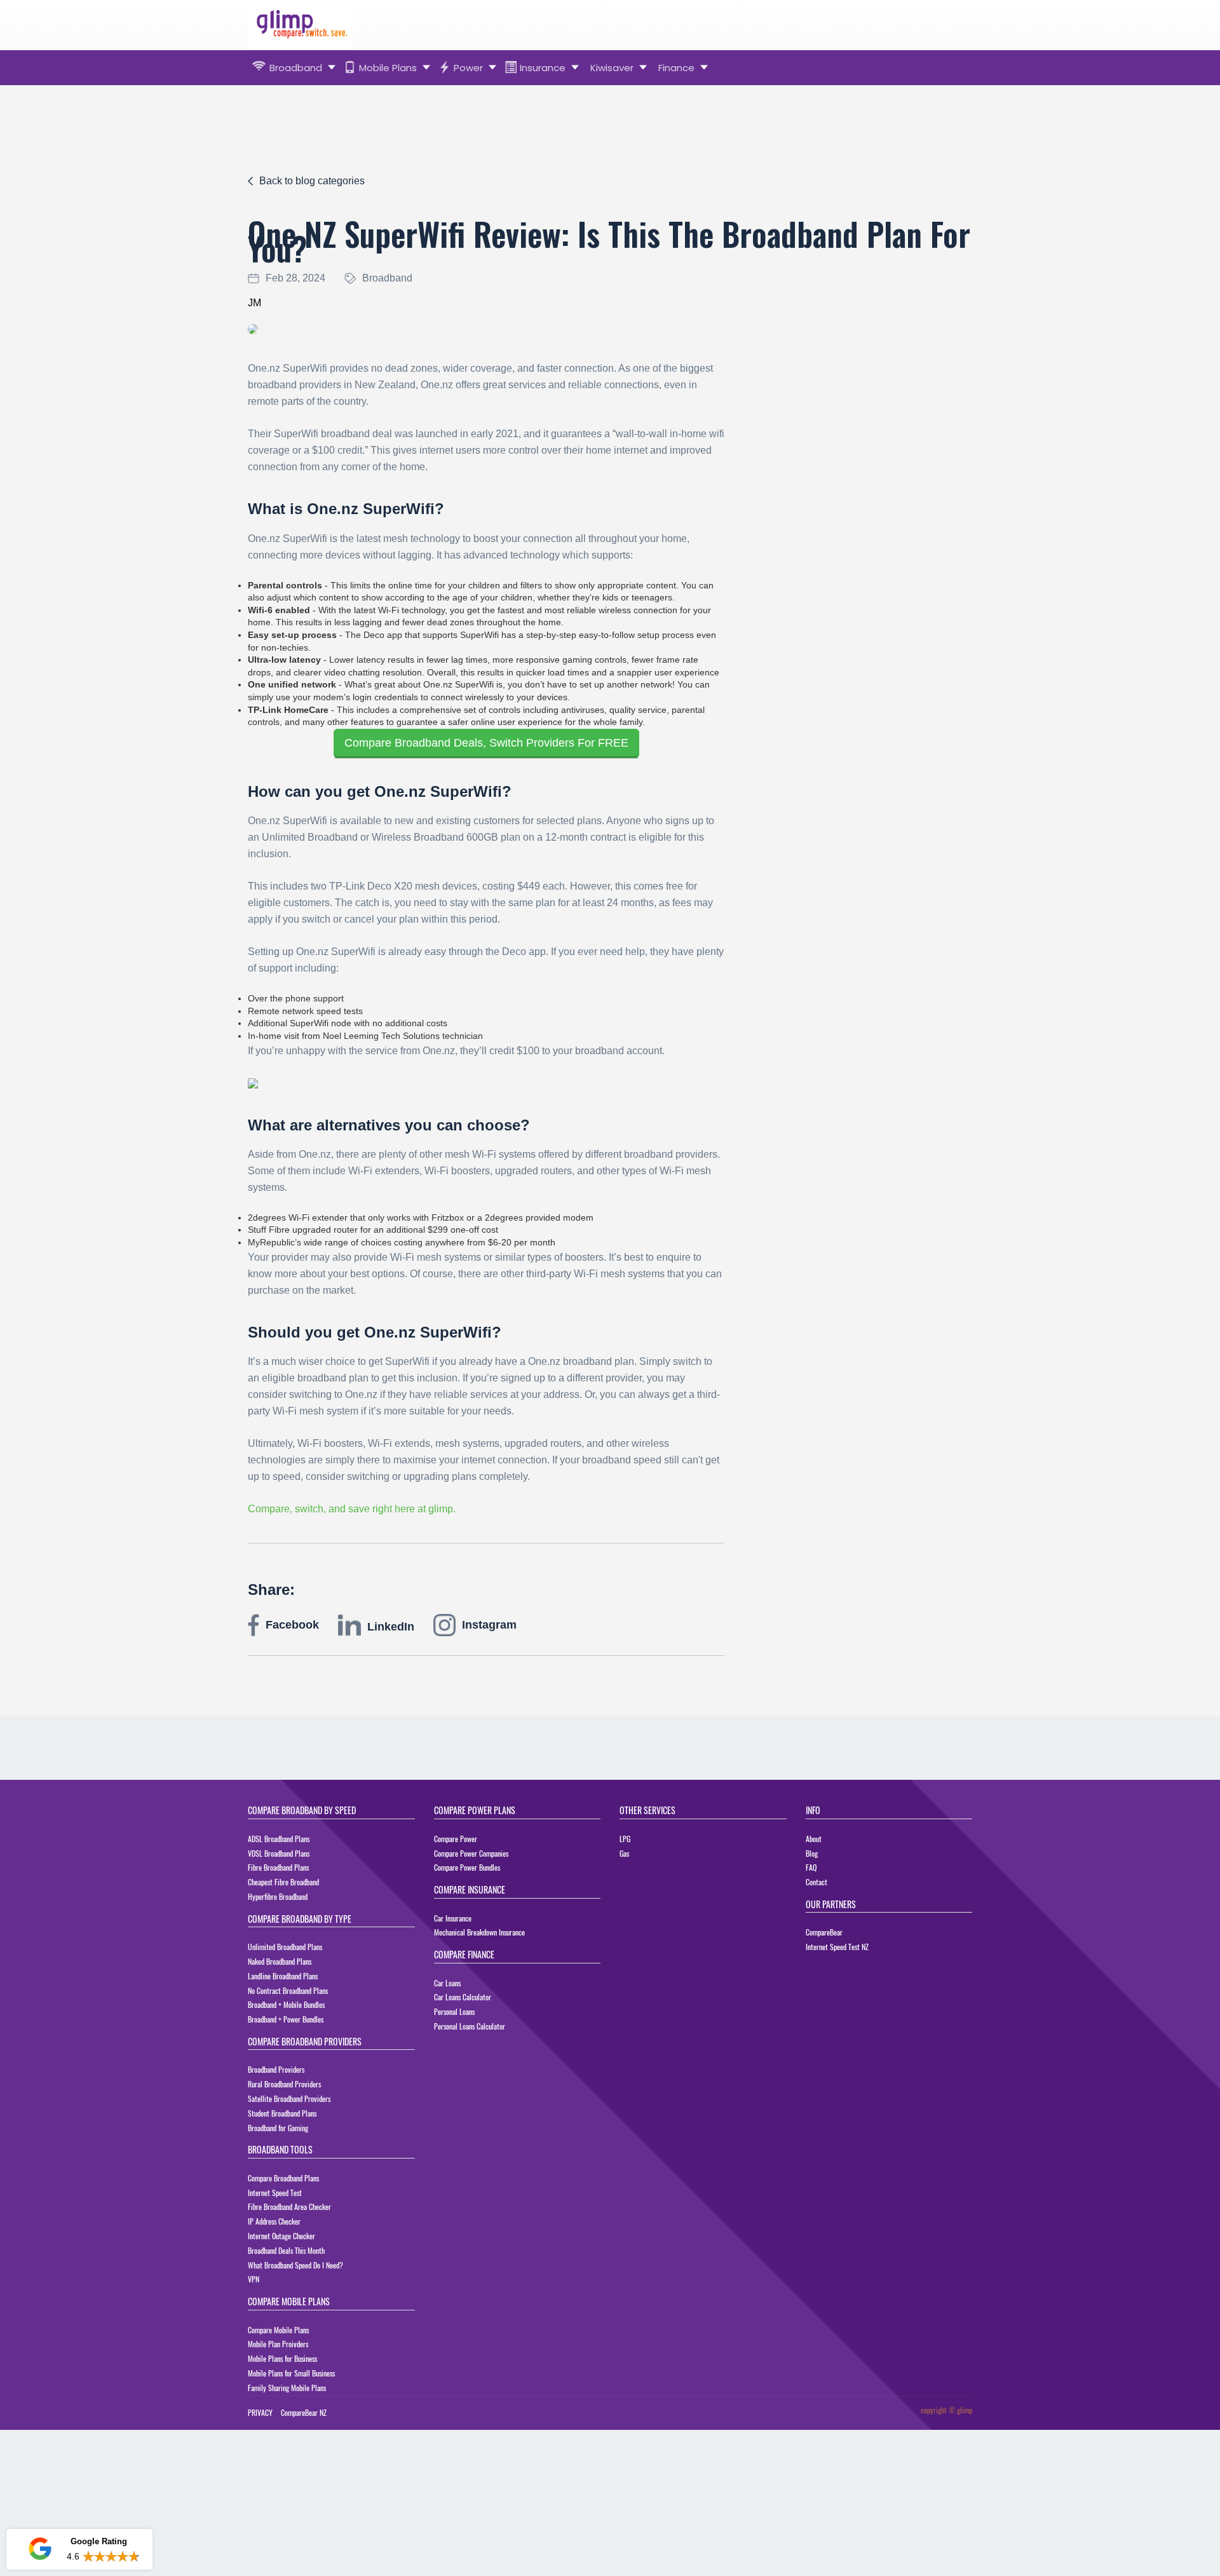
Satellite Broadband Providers (289, 2098)
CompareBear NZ (304, 2412)
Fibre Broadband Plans (278, 1867)
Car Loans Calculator (463, 1997)
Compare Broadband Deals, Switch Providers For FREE (486, 743)
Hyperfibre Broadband (278, 1896)
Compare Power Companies (471, 1853)
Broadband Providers (276, 2069)
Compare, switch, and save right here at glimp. (352, 1509)
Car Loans (447, 1983)
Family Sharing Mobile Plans (287, 2388)
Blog (812, 1853)
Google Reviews (79, 2512)
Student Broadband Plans (282, 2113)
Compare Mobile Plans (278, 2330)
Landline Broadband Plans (283, 1976)
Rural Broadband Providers (284, 2084)
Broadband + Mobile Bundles (286, 2004)
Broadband (296, 68)
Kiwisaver (612, 68)
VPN (254, 2279)
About (814, 1839)
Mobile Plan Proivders (278, 2344)
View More (118, 2557)
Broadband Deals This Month (286, 2250)
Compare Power (456, 1839)
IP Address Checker (274, 2221)
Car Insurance (453, 1918)
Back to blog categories (312, 181)
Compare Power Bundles (467, 1867)
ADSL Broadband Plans (279, 1839)
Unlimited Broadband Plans (285, 1947)
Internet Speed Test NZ (837, 1947)
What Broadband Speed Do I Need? (295, 2265)
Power (468, 68)
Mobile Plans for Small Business (291, 2373)
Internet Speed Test (275, 2193)
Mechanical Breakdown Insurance (479, 1932)
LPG (625, 1839)
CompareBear (824, 1932)
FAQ (811, 1867)
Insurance (543, 68)
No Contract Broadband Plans (288, 1990)
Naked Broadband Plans (280, 1961)
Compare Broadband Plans (283, 2178)
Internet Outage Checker (281, 2236)
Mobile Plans (388, 68)
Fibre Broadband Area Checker (289, 2207)
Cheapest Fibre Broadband (283, 1882)
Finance (676, 68)
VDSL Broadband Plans (279, 1853)
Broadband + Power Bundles (286, 2019)
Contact (817, 1882)
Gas (624, 1853)
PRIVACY (260, 2412)
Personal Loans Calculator (470, 2026)
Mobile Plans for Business (282, 2358)
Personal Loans (454, 2011)
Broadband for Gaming (278, 2128)
